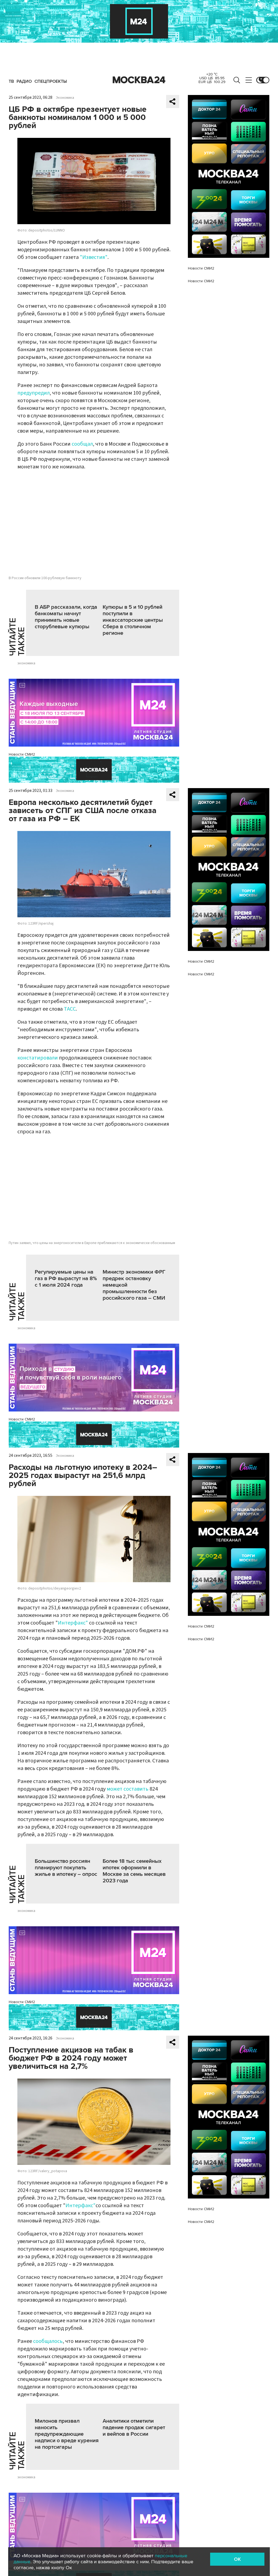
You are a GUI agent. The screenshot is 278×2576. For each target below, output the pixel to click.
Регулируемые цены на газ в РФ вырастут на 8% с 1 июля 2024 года (66, 1279)
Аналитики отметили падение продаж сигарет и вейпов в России (134, 2428)
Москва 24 (139, 80)
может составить (128, 1789)
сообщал (82, 444)
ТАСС (70, 1009)
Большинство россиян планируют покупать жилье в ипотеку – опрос (66, 1868)
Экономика (65, 98)
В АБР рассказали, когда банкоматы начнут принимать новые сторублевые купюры (66, 617)
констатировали (38, 1058)
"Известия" (94, 257)
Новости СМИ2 (22, 754)
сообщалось (48, 2341)
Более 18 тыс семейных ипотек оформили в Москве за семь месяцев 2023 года (134, 1871)
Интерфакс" (73, 1623)
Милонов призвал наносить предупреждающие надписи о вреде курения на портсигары (67, 2434)
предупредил (34, 393)
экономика (26, 663)
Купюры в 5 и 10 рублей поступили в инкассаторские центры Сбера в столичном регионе (133, 620)
